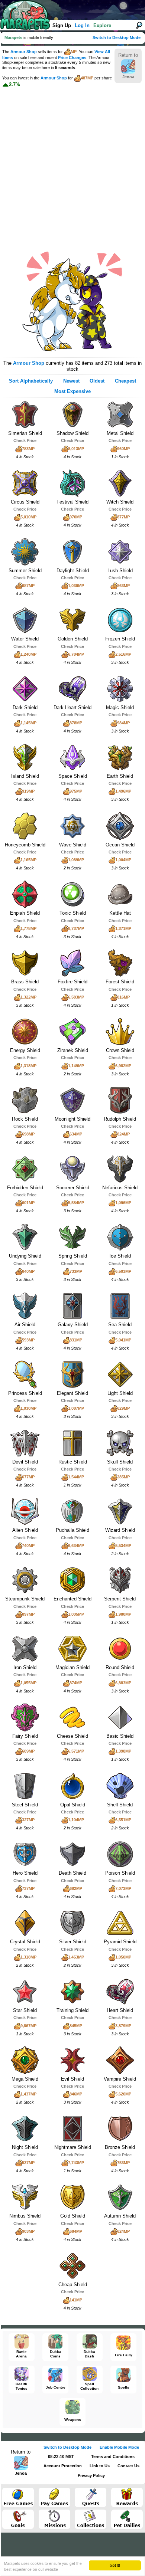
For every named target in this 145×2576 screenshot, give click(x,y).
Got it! (115, 2565)
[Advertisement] (72, 163)
